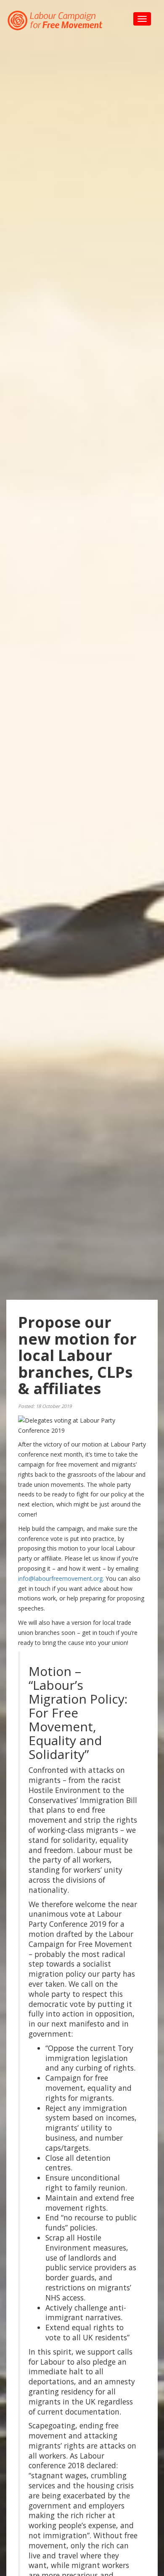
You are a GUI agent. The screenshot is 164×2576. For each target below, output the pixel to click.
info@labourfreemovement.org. (61, 1578)
